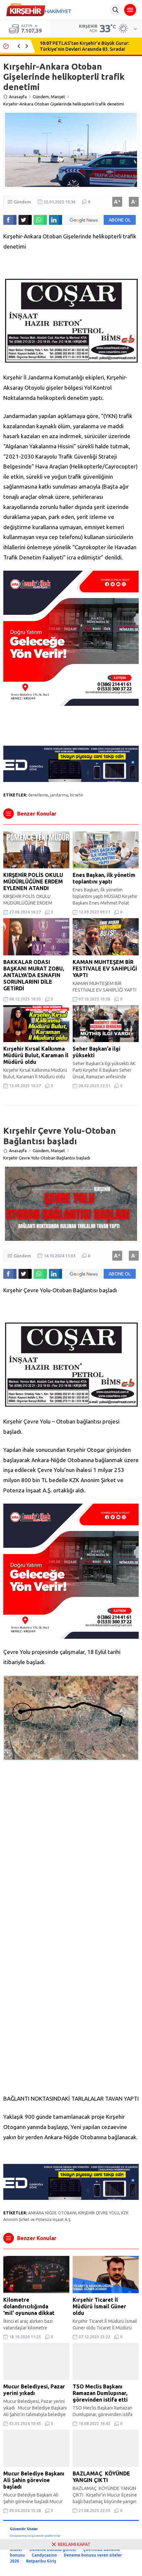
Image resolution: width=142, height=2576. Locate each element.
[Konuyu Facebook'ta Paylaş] (10, 220)
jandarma (59, 795)
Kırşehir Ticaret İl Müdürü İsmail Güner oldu (99, 2306)
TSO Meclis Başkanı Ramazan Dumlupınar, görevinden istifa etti (100, 2393)
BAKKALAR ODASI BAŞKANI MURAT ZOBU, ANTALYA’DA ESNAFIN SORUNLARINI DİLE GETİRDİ (34, 975)
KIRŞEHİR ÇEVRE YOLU (99, 2213)
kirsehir (77, 795)
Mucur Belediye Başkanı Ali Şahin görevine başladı (34, 2480)
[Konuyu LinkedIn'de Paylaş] (55, 220)
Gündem (41, 97)
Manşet (58, 97)
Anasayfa (18, 97)
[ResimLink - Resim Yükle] (71, 359)
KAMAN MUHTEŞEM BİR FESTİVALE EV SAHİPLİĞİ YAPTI (105, 969)
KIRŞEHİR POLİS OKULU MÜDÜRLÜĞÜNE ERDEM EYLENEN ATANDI (33, 882)
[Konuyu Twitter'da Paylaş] (25, 220)
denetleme (38, 795)
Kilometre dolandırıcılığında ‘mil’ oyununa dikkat (29, 2306)
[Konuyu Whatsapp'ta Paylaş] (40, 220)
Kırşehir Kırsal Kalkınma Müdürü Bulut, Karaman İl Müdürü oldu (36, 1055)
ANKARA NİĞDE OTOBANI (52, 2213)
